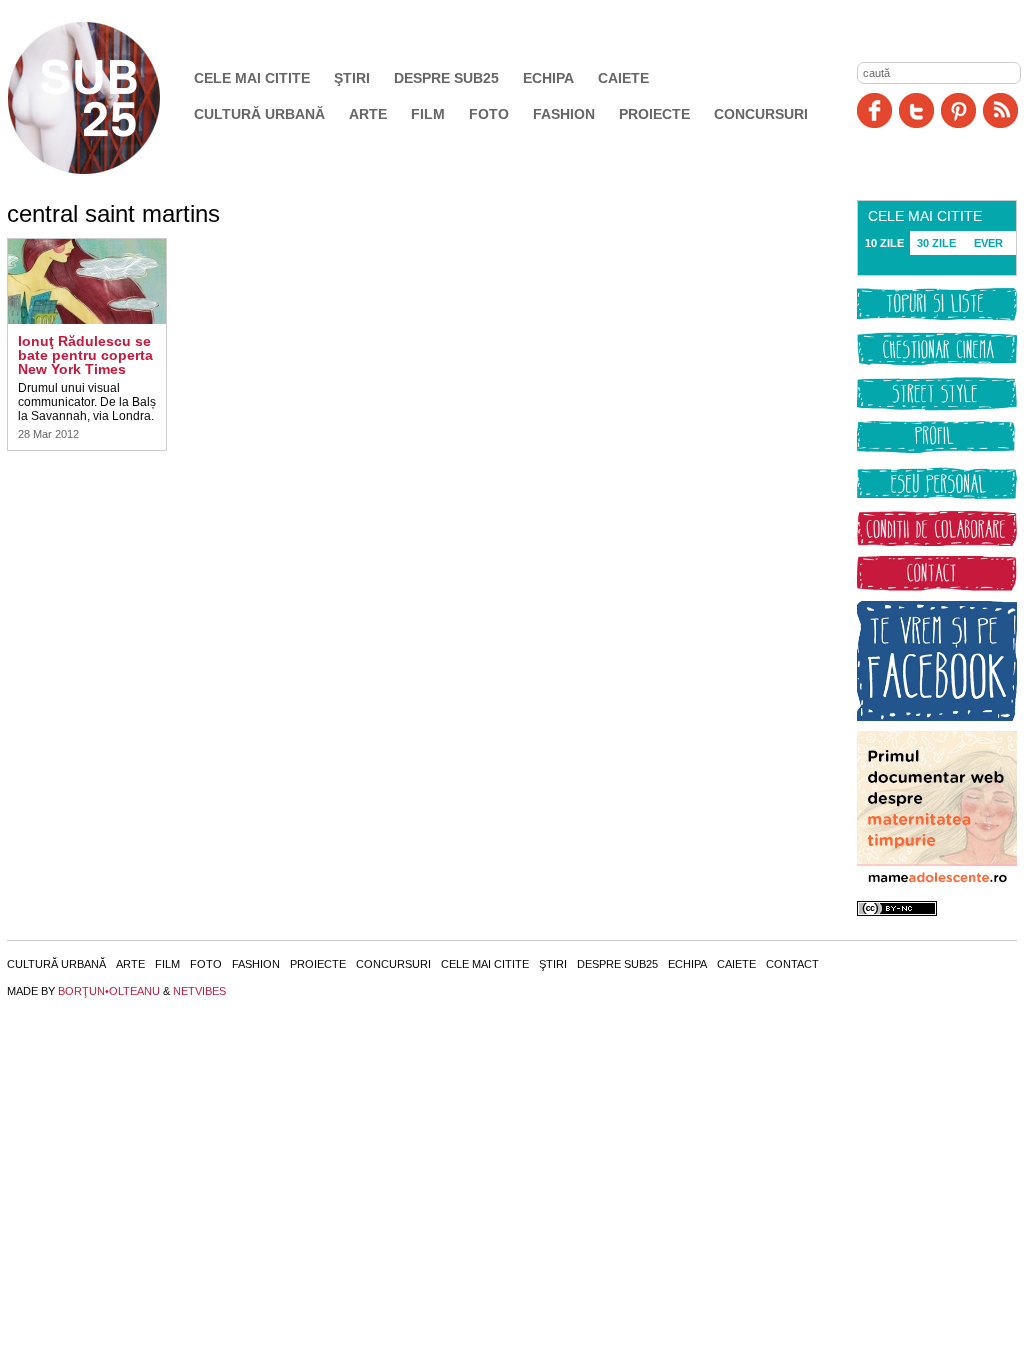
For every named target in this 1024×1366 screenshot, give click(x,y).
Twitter (916, 110)
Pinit (958, 110)
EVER (988, 243)
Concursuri (761, 114)
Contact (792, 964)
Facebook (874, 110)
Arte (368, 114)
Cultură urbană (259, 114)
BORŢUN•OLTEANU (109, 991)
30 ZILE (936, 243)
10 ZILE (884, 243)
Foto (489, 114)
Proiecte (654, 114)
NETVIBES (199, 991)
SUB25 (107, 98)
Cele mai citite (252, 78)
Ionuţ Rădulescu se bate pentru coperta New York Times (85, 355)
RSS (1000, 110)
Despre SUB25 (446, 78)
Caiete (623, 78)
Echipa (548, 78)
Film (428, 114)
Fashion (564, 114)
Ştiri (352, 78)
